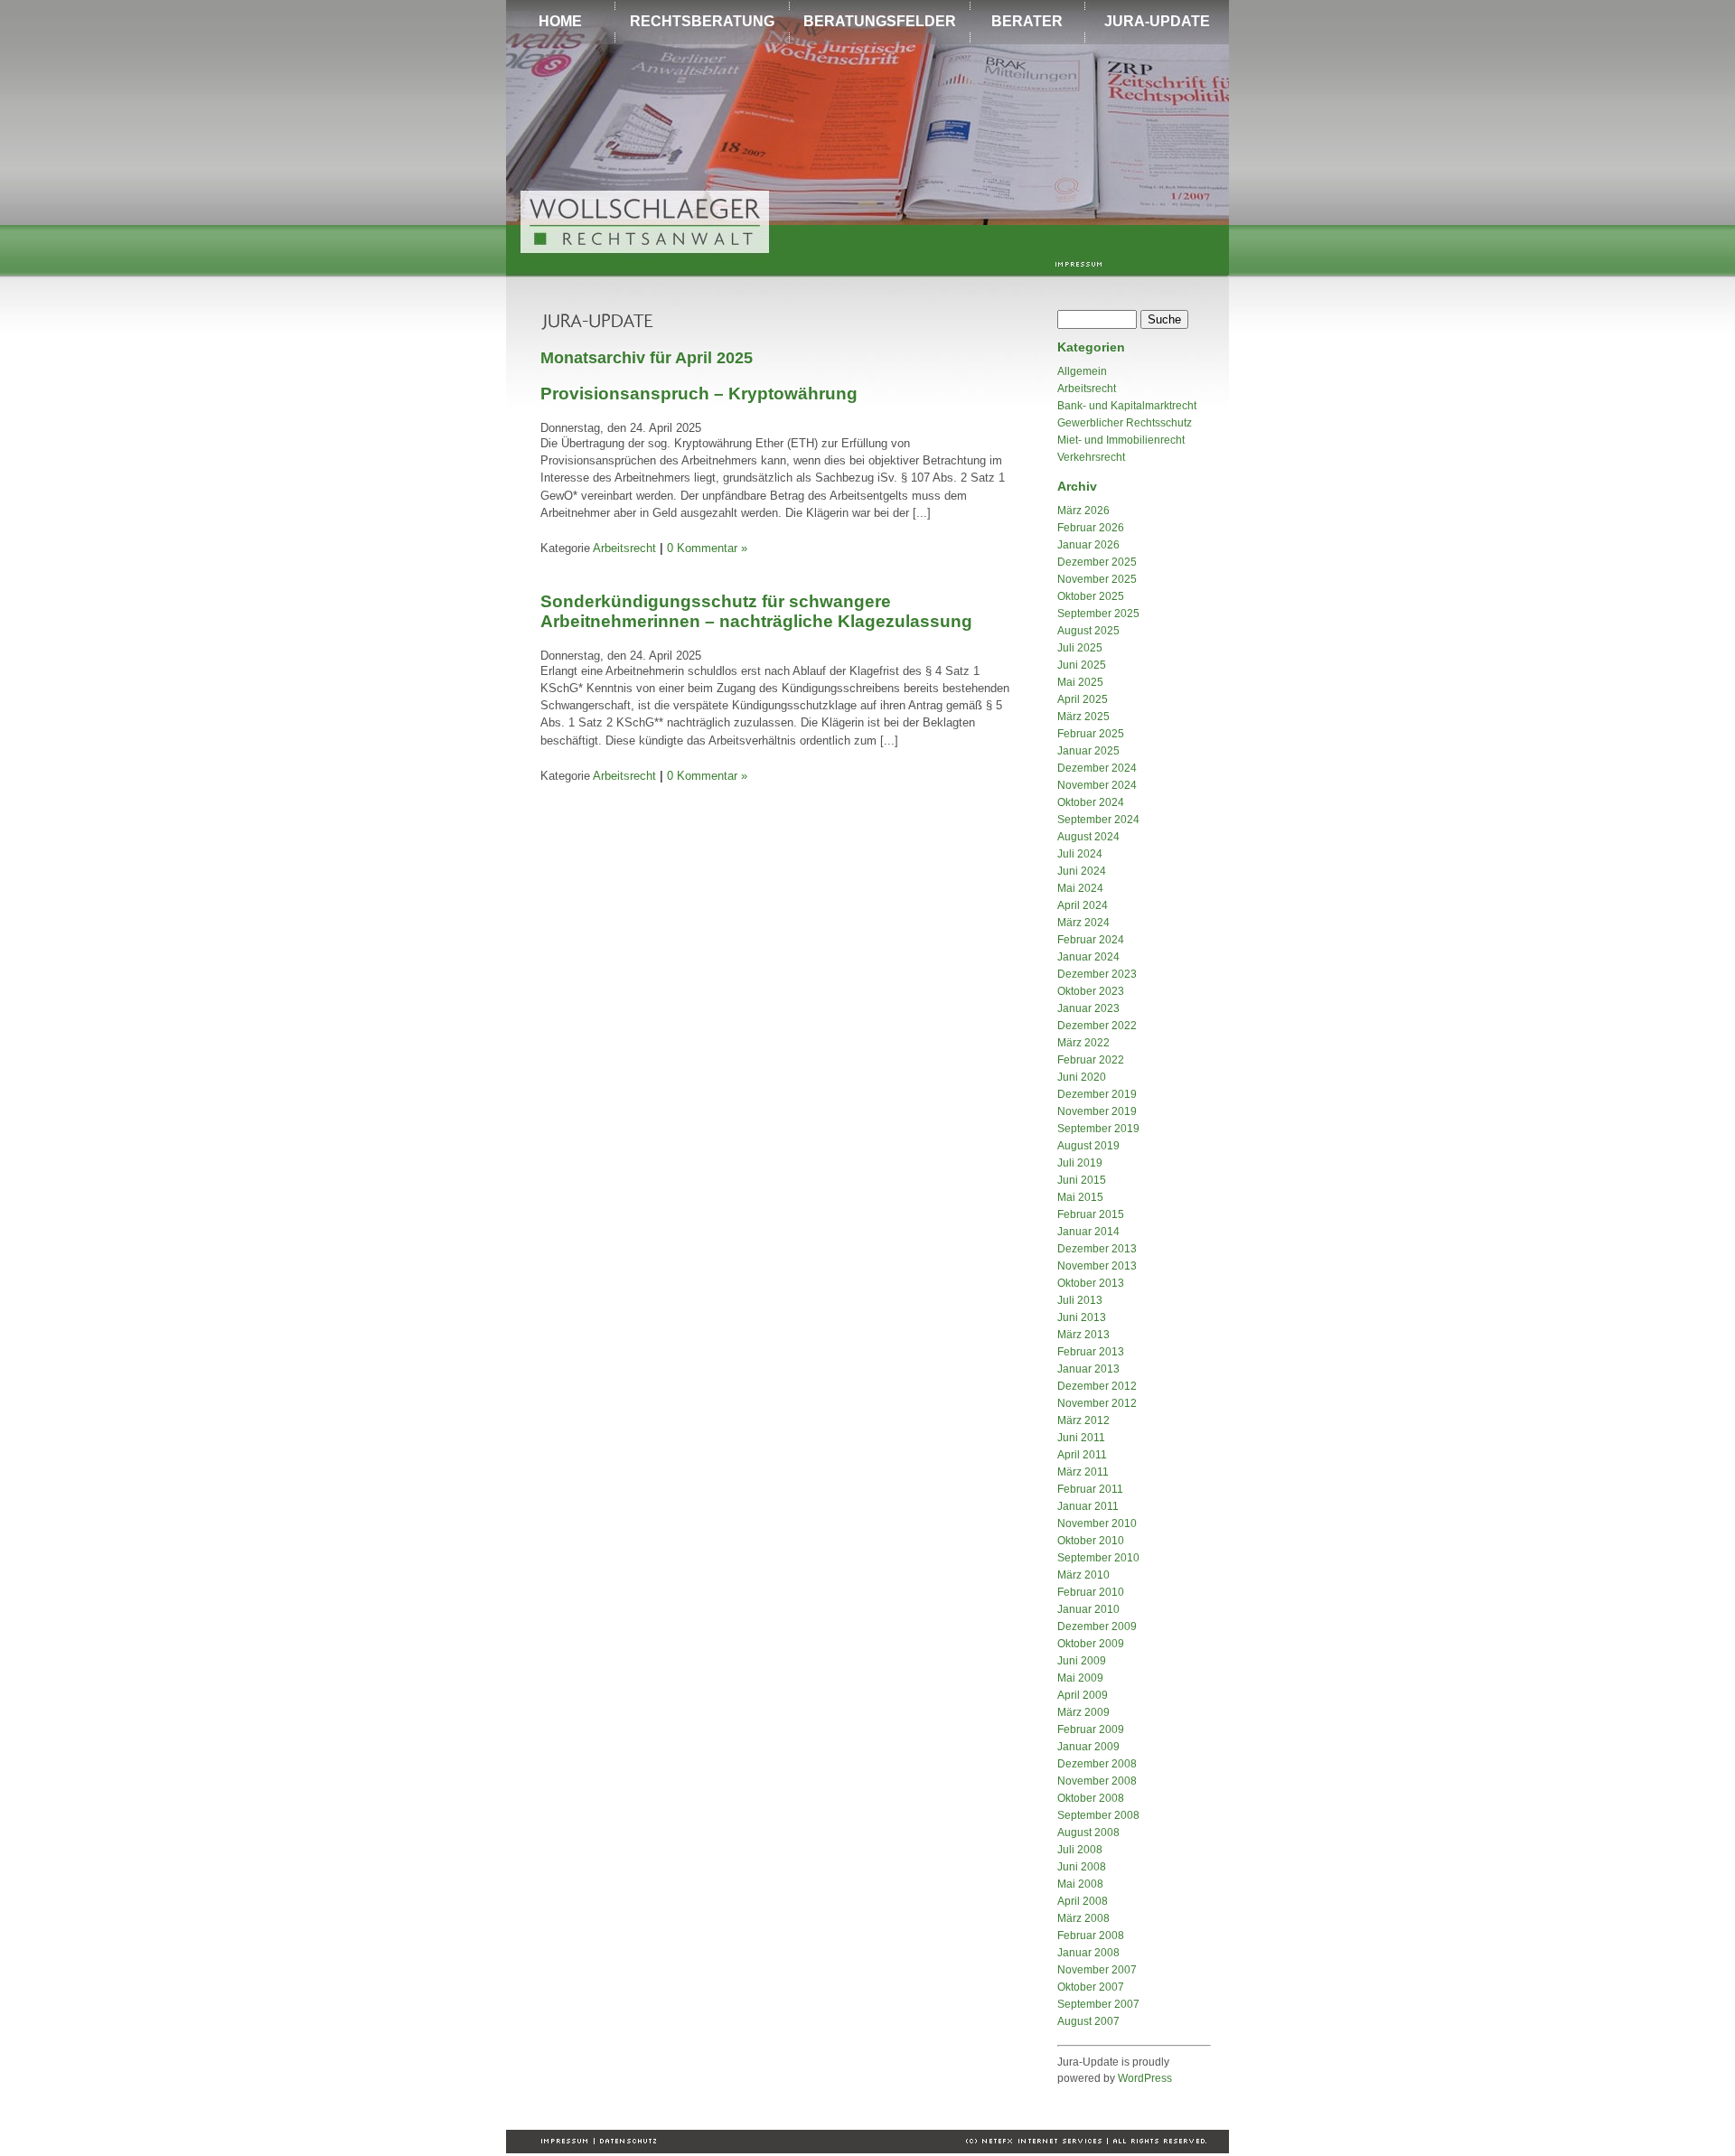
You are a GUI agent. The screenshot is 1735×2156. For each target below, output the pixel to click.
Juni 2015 (1082, 1180)
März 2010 (1083, 1575)
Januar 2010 (1088, 1609)
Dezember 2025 (1097, 562)
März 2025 (1083, 717)
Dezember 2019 (1097, 1094)
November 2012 (1097, 1403)
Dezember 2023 (1097, 974)
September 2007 (1098, 2004)
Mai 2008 (1080, 1884)
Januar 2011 (1088, 1506)
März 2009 (1083, 1712)
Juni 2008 (1082, 1867)
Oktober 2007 (1091, 1987)
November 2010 (1097, 1523)
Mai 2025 (1080, 682)
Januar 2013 (1088, 1369)
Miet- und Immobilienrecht (1121, 440)
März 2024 (1083, 923)
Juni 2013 (1082, 1317)
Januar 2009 (1088, 1747)
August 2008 (1088, 1833)
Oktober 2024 (1091, 802)
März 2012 (1083, 1420)
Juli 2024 (1080, 854)
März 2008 (1083, 1918)
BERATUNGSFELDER (880, 21)
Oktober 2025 (1091, 596)
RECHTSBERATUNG (702, 21)
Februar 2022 (1091, 1060)
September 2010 (1098, 1558)
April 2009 (1083, 1695)
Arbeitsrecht (624, 548)
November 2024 (1097, 785)
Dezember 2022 (1097, 1026)
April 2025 (1083, 699)
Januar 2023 (1088, 1008)
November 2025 (1097, 579)
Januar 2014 (1088, 1232)
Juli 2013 (1080, 1300)
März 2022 (1083, 1043)
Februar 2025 (1091, 734)
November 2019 (1097, 1111)
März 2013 (1083, 1335)
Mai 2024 (1080, 888)
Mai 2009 (1080, 1678)
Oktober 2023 (1091, 991)
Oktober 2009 (1091, 1644)
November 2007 (1097, 1970)
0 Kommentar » (707, 548)
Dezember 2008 (1097, 1764)
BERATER (1027, 21)
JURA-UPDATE (1157, 21)
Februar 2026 (1091, 528)
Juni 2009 (1082, 1661)
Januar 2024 (1088, 957)
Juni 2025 (1082, 665)
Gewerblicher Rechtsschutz (1125, 423)
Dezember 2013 (1097, 1249)
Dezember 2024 (1097, 768)
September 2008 (1098, 1815)
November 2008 (1097, 1781)
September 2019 (1098, 1129)
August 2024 (1088, 837)
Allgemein (1082, 371)
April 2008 (1083, 1901)
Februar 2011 (1090, 1489)
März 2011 (1083, 1472)
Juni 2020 (1082, 1077)
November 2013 (1097, 1266)
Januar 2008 (1088, 1953)
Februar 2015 (1091, 1214)
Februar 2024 (1091, 940)
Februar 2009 (1091, 1729)
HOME (560, 21)
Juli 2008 (1080, 1850)
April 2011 (1082, 1455)
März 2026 (1083, 511)
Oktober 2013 (1091, 1283)
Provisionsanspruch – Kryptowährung (699, 394)
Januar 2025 (1088, 751)
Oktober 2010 (1091, 1541)
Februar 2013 (1091, 1352)
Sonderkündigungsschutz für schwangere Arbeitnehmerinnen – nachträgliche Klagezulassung (756, 611)
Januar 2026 (1088, 545)
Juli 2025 (1080, 648)
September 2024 (1098, 820)
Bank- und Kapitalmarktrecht (1127, 406)
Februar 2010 (1091, 1592)
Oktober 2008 (1091, 1798)
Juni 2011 (1081, 1438)
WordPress (1145, 2078)
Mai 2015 (1080, 1197)
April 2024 (1083, 905)
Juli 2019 (1080, 1163)
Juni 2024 (1082, 871)
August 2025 (1088, 631)
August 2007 (1088, 2021)
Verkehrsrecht (1091, 457)
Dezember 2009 (1097, 1626)
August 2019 (1088, 1146)
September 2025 (1098, 614)
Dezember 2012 (1097, 1386)
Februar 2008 (1091, 1936)
